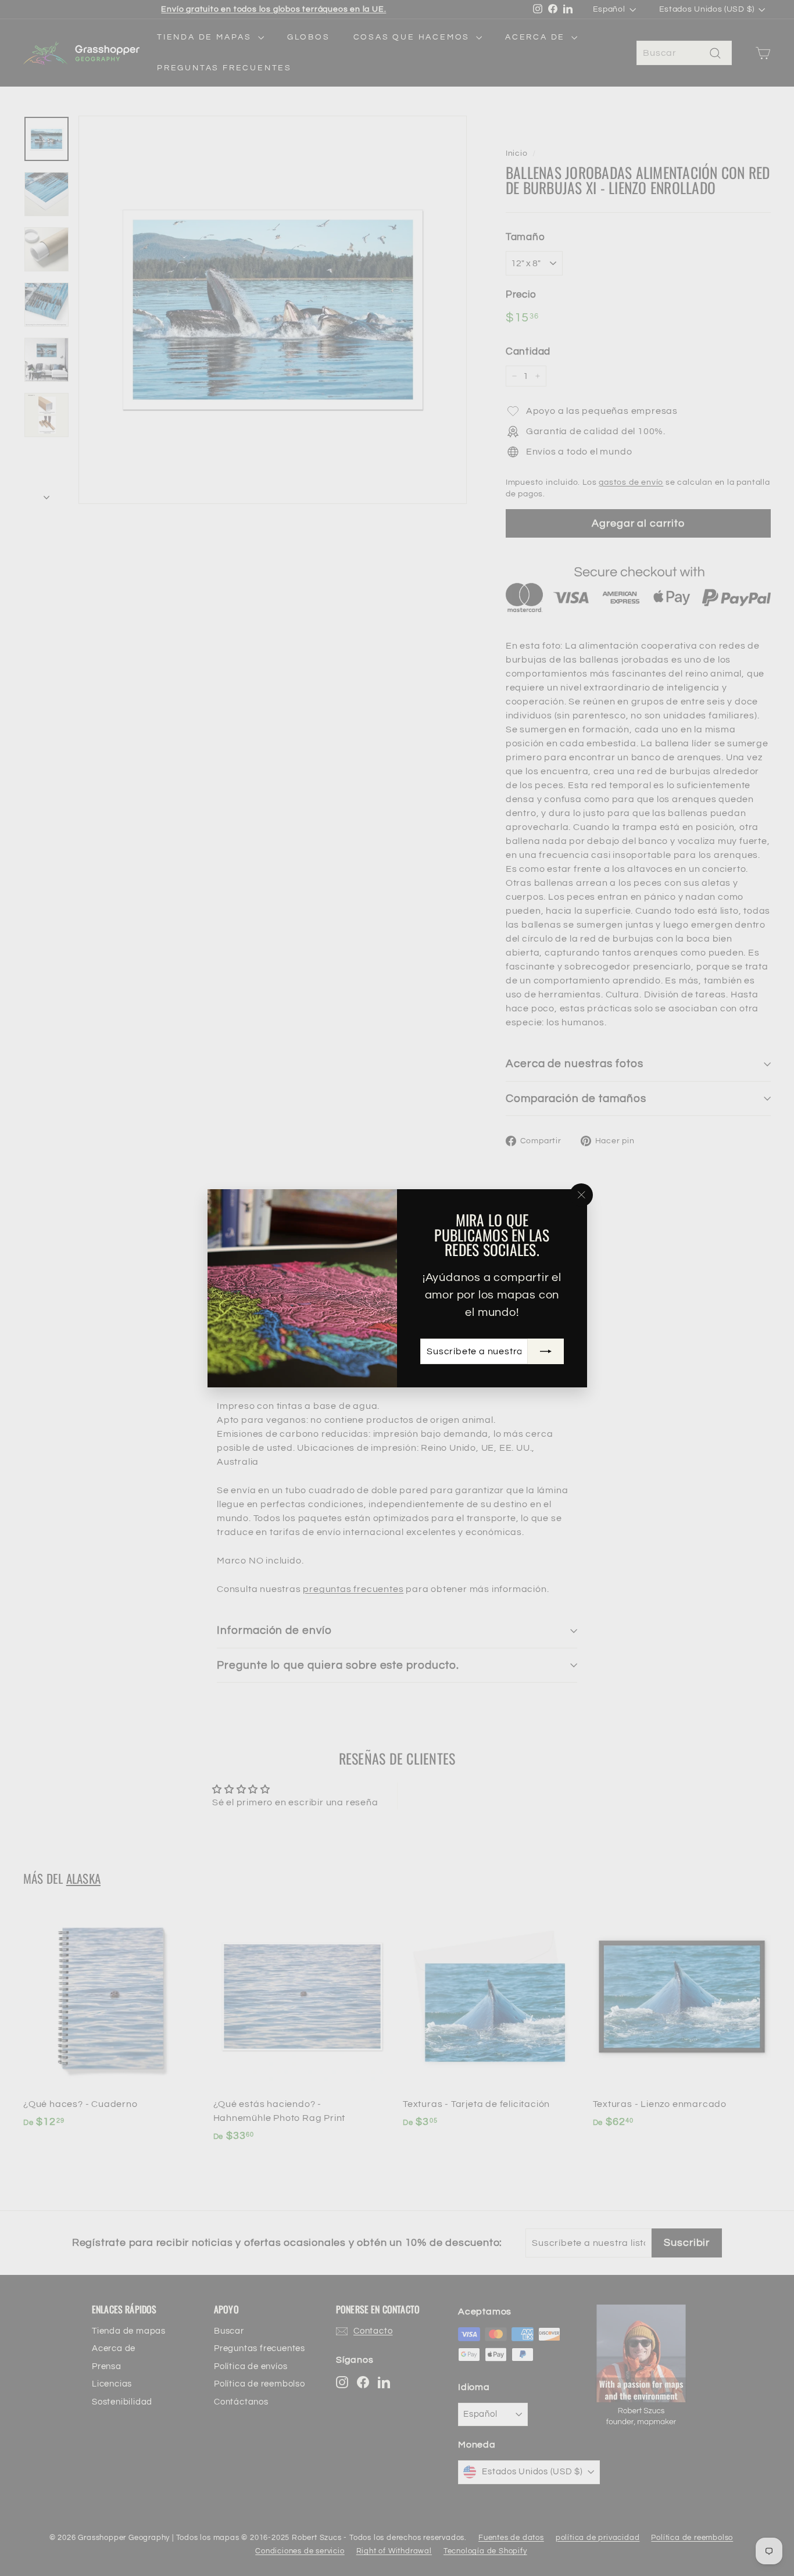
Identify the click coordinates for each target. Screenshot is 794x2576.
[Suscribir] (545, 1351)
